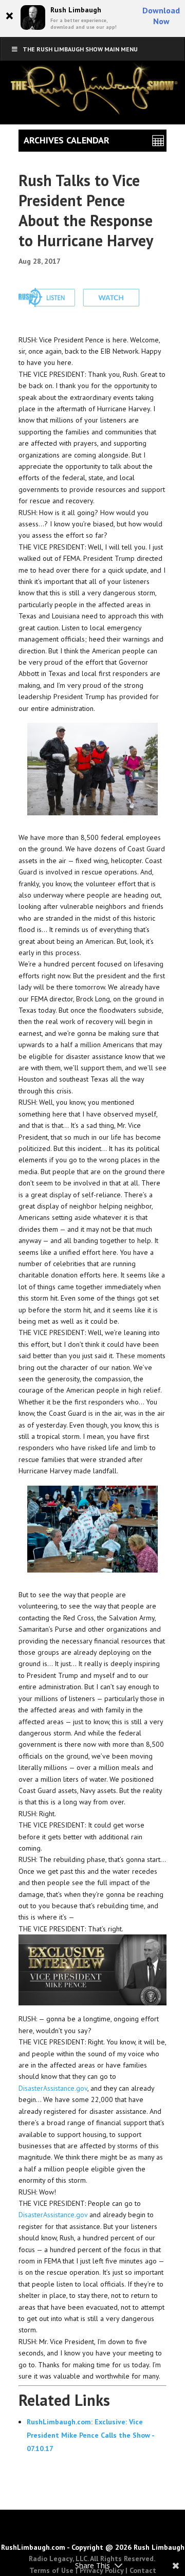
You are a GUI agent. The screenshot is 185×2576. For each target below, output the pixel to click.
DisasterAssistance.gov (53, 2088)
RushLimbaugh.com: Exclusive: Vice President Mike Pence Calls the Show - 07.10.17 (90, 2435)
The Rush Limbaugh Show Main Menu (80, 49)
